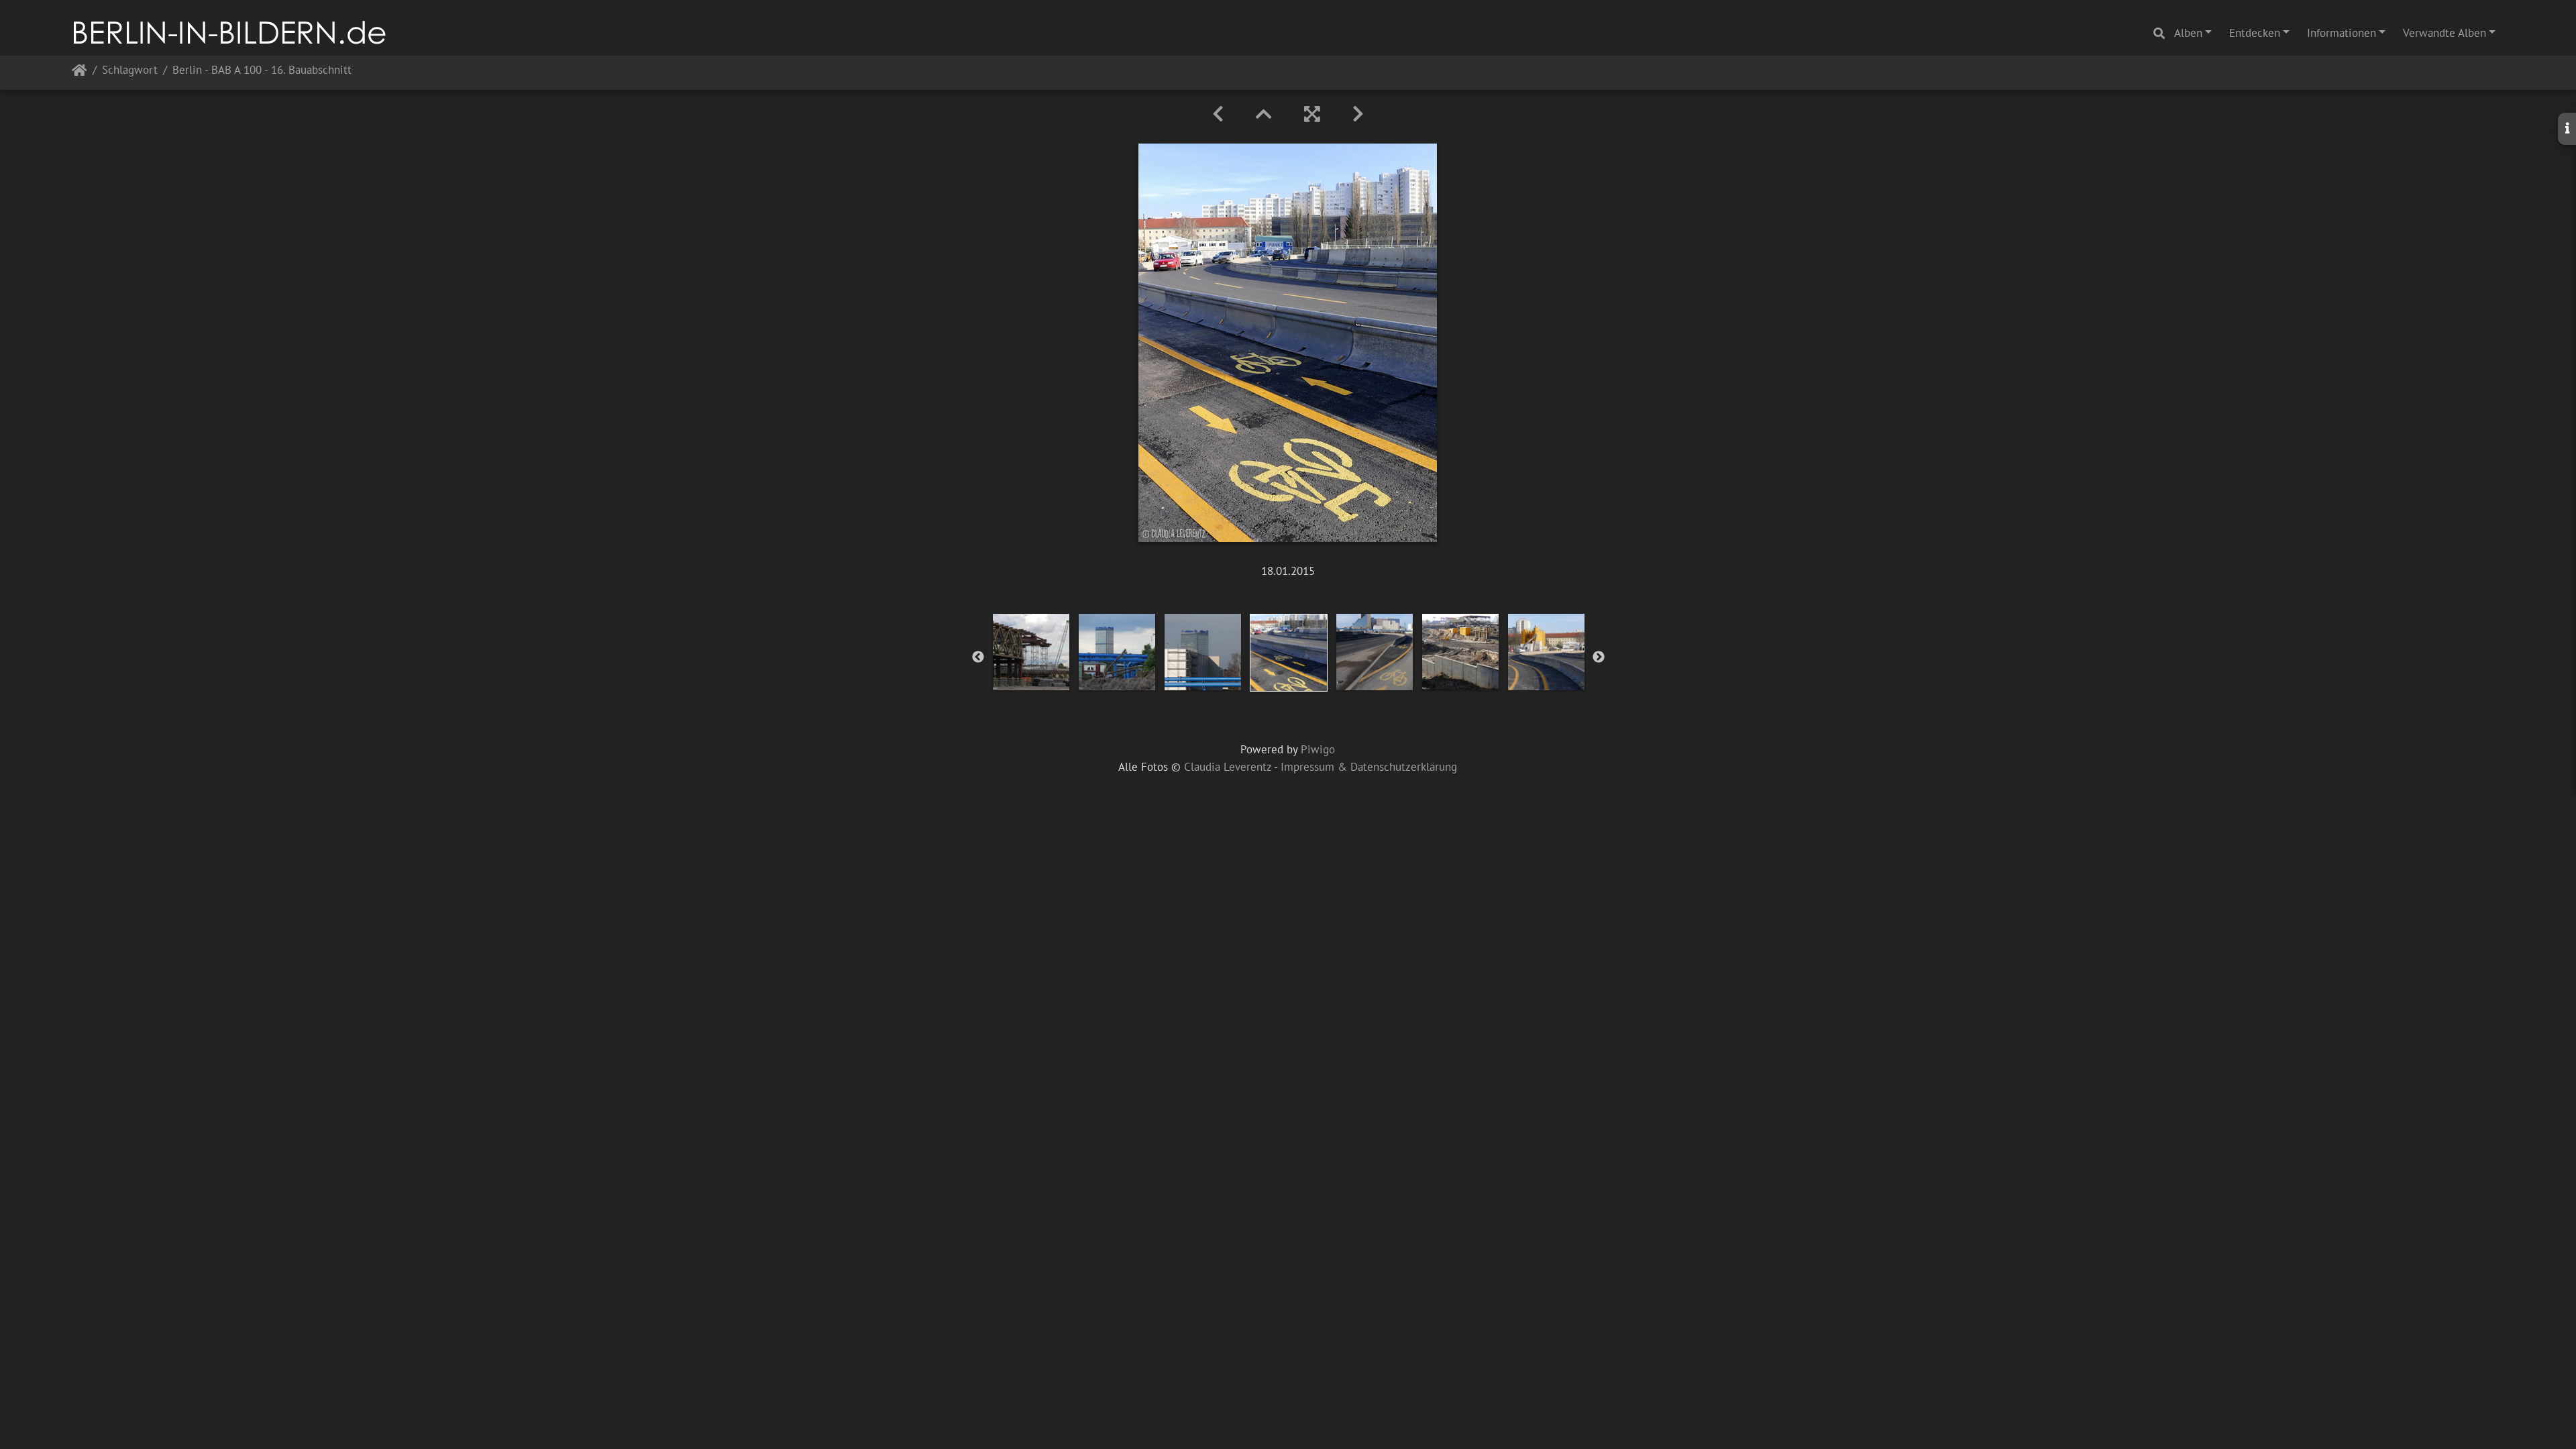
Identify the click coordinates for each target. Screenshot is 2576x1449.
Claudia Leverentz (1228, 767)
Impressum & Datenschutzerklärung (1369, 767)
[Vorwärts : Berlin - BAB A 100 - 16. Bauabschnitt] (1358, 114)
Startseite (79, 73)
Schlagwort (130, 71)
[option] (1031, 652)
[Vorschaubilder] (1264, 114)
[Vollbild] (1312, 114)
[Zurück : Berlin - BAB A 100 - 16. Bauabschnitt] (1218, 114)
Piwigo (1318, 749)
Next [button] (1599, 657)
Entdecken (2255, 33)
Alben (2188, 33)
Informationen (2342, 33)
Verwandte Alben (2445, 33)
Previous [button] (978, 657)
